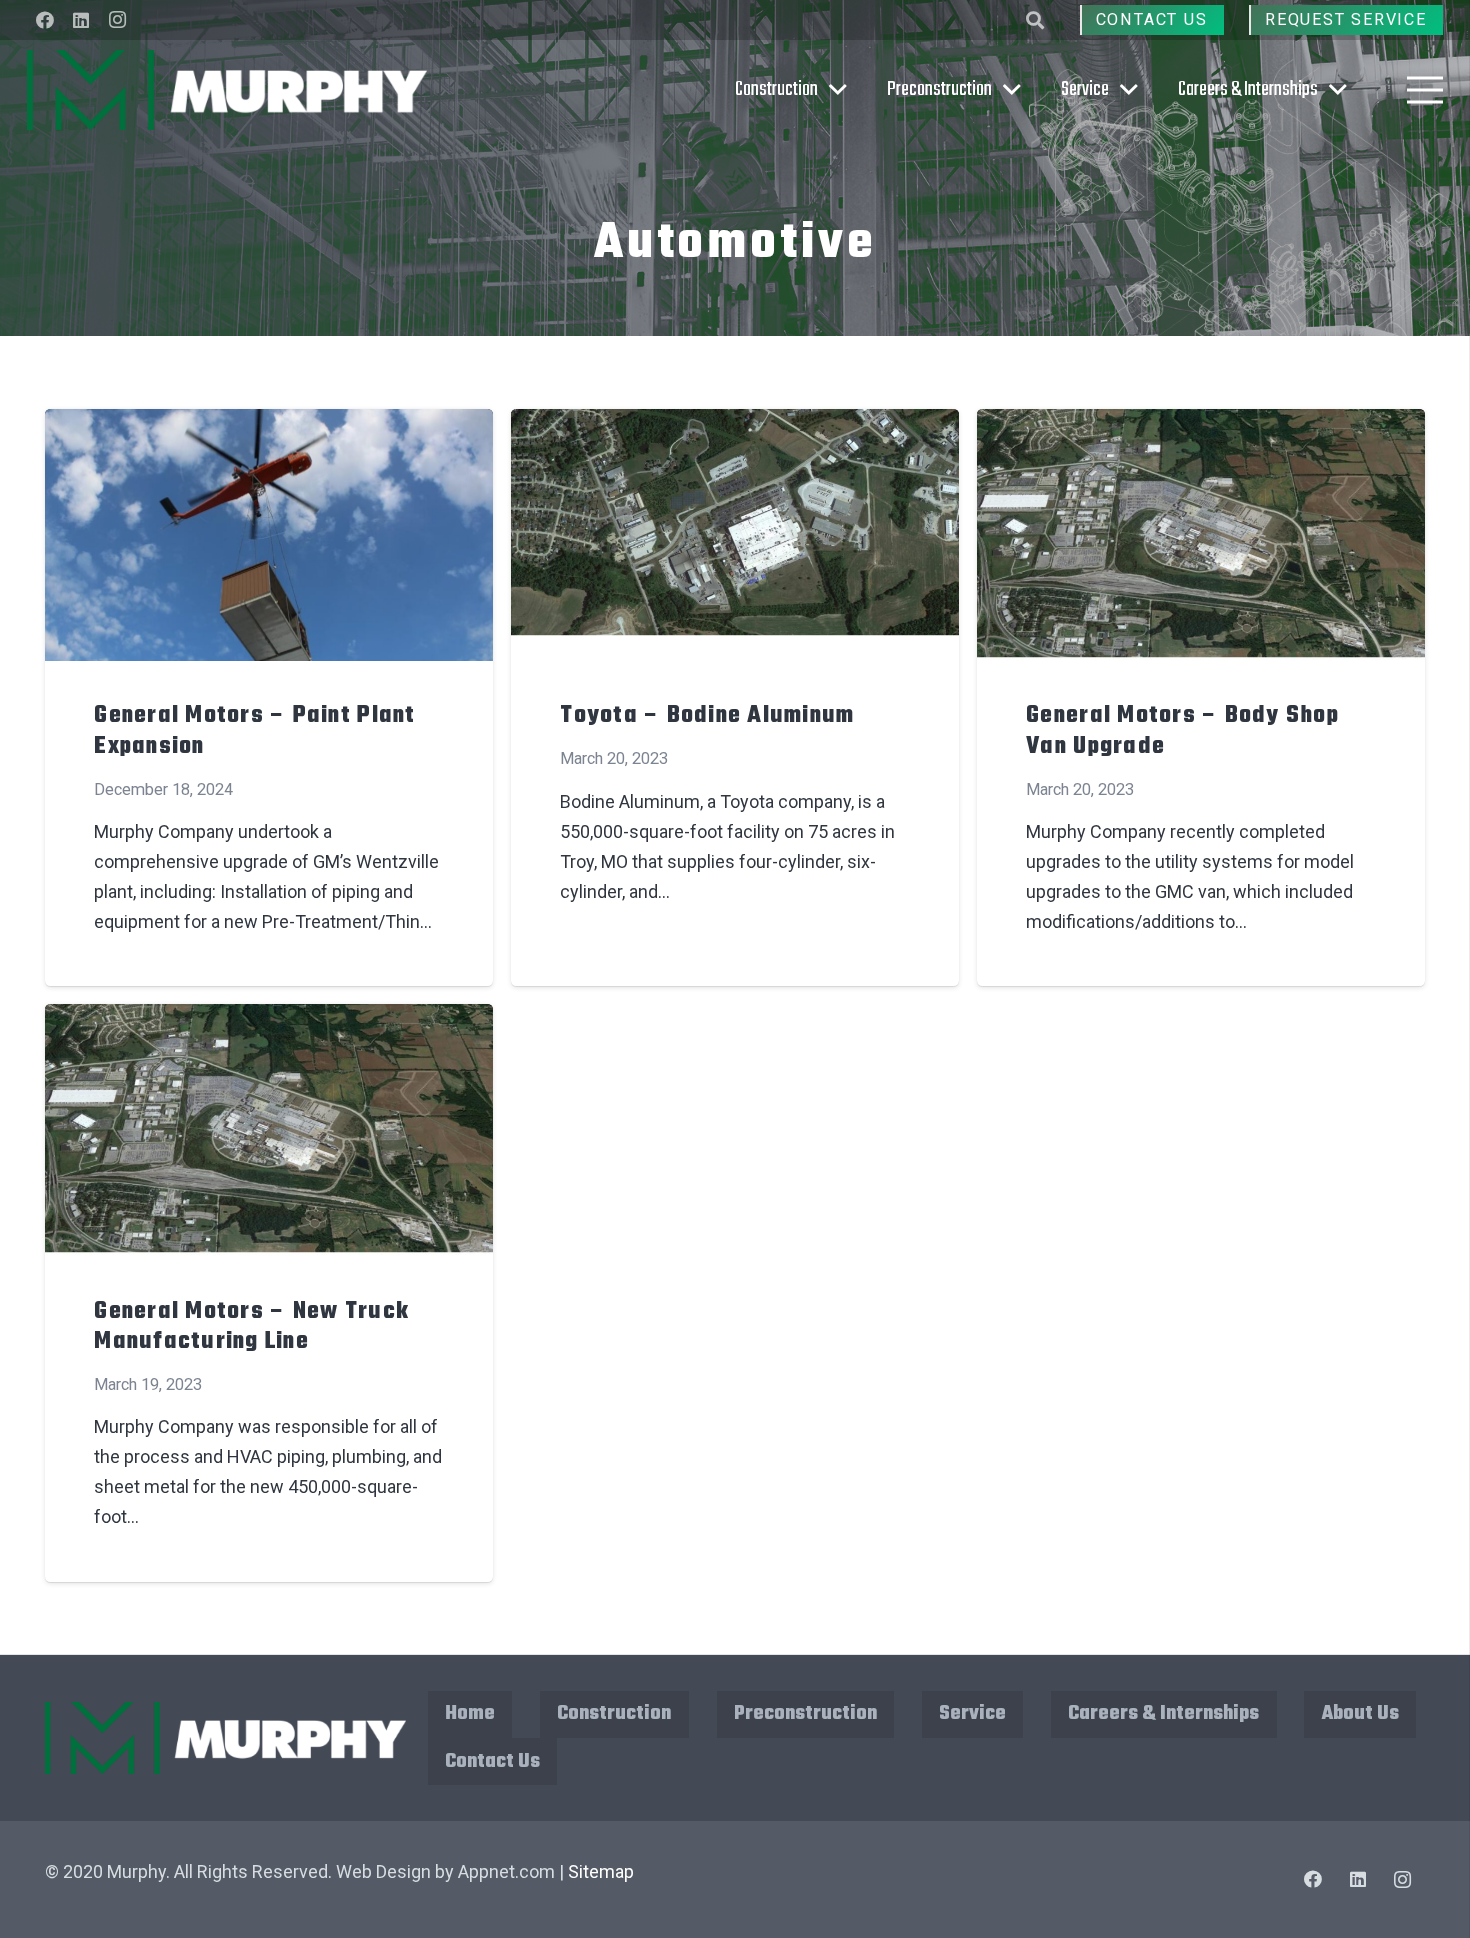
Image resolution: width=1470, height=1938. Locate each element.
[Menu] (1425, 90)
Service (972, 1713)
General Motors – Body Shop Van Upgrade (1182, 731)
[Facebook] (45, 20)
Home (470, 1713)
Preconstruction (805, 1713)
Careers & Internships (1163, 1713)
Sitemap (601, 1871)
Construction (614, 1713)
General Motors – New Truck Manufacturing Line (251, 1327)
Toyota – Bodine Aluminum (707, 716)
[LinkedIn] (81, 20)
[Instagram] (117, 20)
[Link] (227, 90)
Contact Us (492, 1761)
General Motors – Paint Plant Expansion (254, 731)
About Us (1360, 1713)
